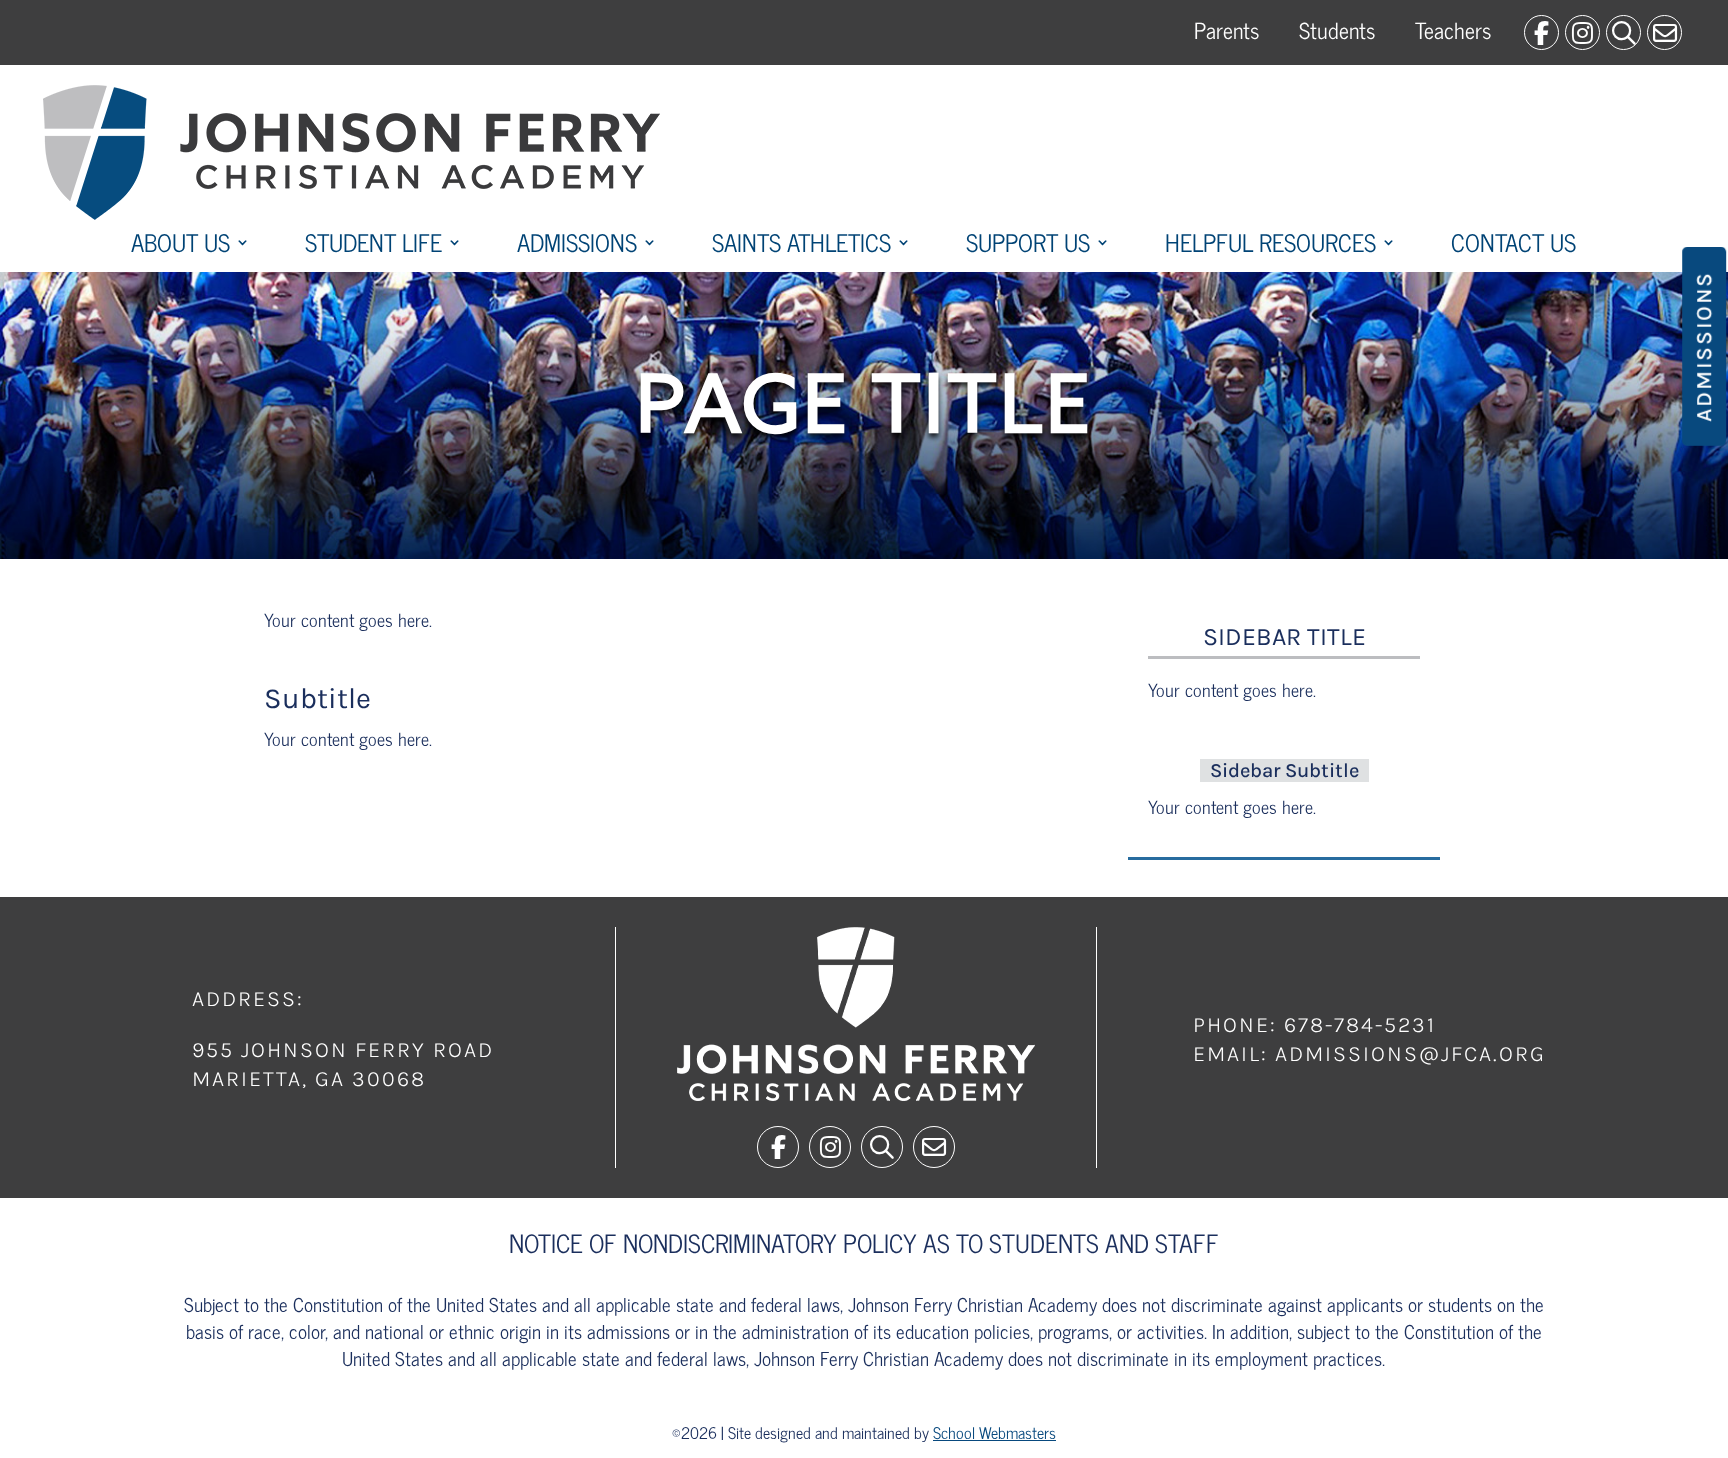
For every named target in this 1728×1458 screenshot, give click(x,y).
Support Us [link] (1028, 246)
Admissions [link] (577, 246)
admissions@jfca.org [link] (1410, 1054)
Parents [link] (1226, 29)
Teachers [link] (1453, 29)
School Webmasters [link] (994, 1432)
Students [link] (1337, 29)
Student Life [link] (373, 246)
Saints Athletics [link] (801, 246)
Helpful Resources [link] (1270, 246)
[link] (1541, 32)
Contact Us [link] (1513, 246)
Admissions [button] (1704, 346)
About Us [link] (180, 246)
